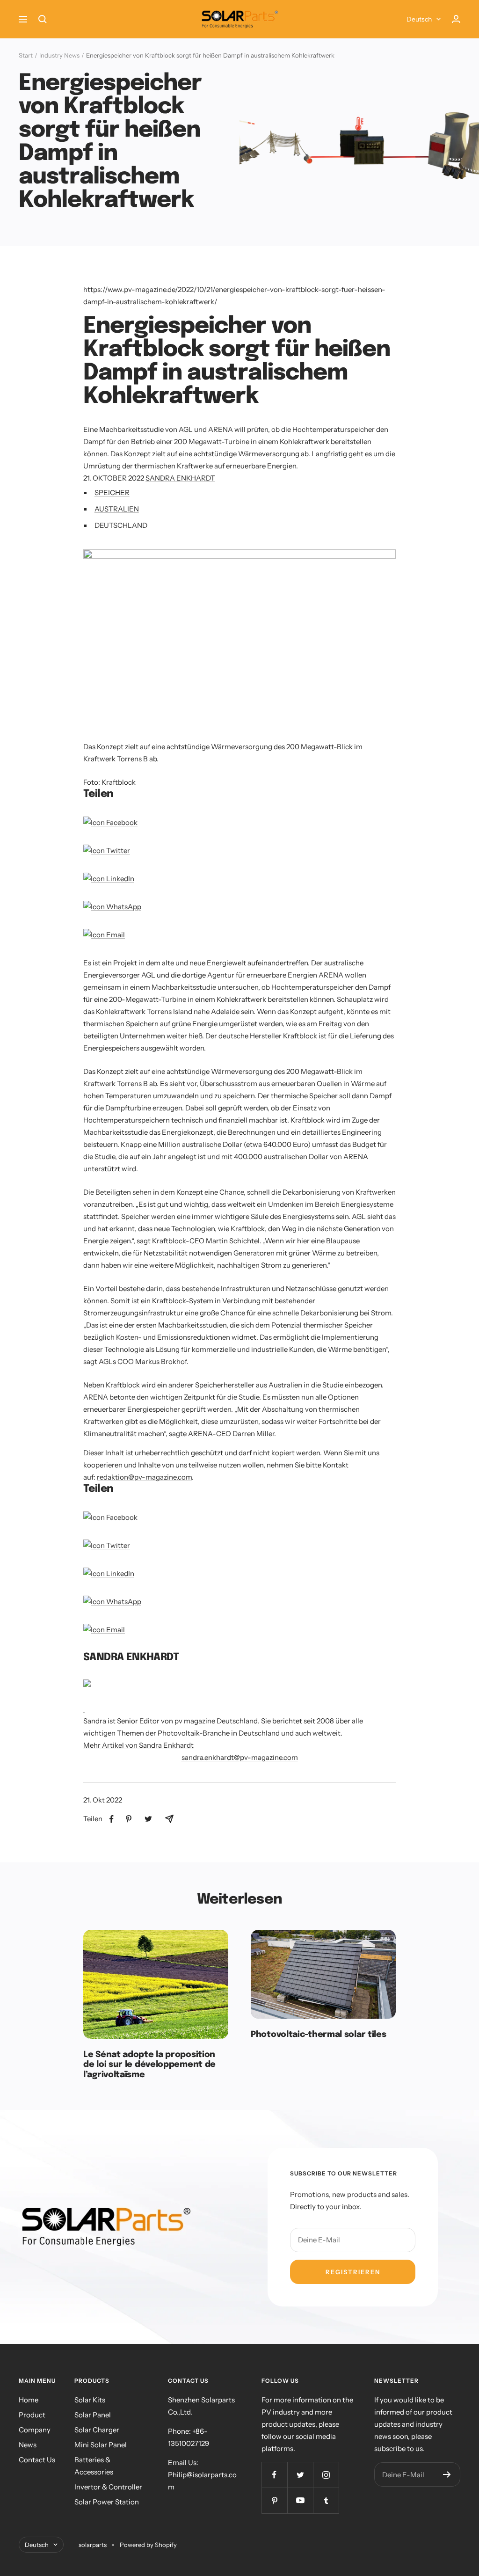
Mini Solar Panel (101, 2445)
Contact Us (37, 2460)
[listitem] (112, 1819)
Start (26, 55)
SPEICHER (112, 493)
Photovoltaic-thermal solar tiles (318, 2035)
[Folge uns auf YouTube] (300, 2500)
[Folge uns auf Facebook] (274, 2475)
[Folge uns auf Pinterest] (274, 2500)
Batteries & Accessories (94, 2466)
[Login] (456, 19)
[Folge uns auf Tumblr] (326, 2500)
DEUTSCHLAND (121, 525)
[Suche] (43, 19)
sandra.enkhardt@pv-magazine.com (240, 1757)
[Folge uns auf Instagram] (326, 2475)
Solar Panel (93, 2415)
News (28, 2445)
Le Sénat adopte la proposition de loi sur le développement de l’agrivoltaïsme (149, 2065)
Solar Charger (97, 2430)
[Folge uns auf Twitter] (300, 2475)
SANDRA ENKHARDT (180, 478)
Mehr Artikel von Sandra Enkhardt (138, 1745)
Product (32, 2415)
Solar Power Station (107, 2502)
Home (29, 2400)
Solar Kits (90, 2400)
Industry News (59, 55)
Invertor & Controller (108, 2487)
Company (35, 2430)
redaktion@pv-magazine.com (144, 1477)
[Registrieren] (447, 2474)
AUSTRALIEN (117, 509)
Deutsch (419, 19)
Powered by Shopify (148, 2545)
